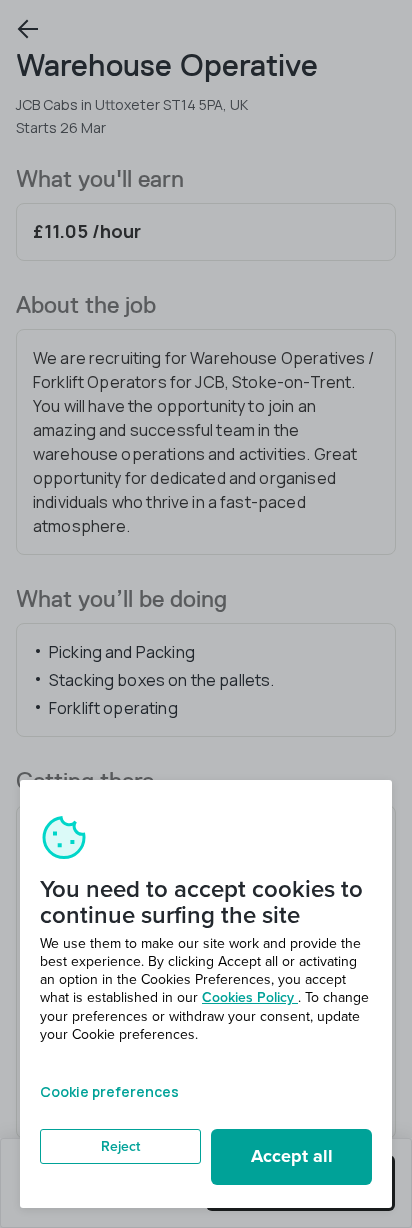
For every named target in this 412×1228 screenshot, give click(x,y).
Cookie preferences (109, 1091)
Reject (120, 1146)
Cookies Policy (250, 997)
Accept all (292, 1156)
